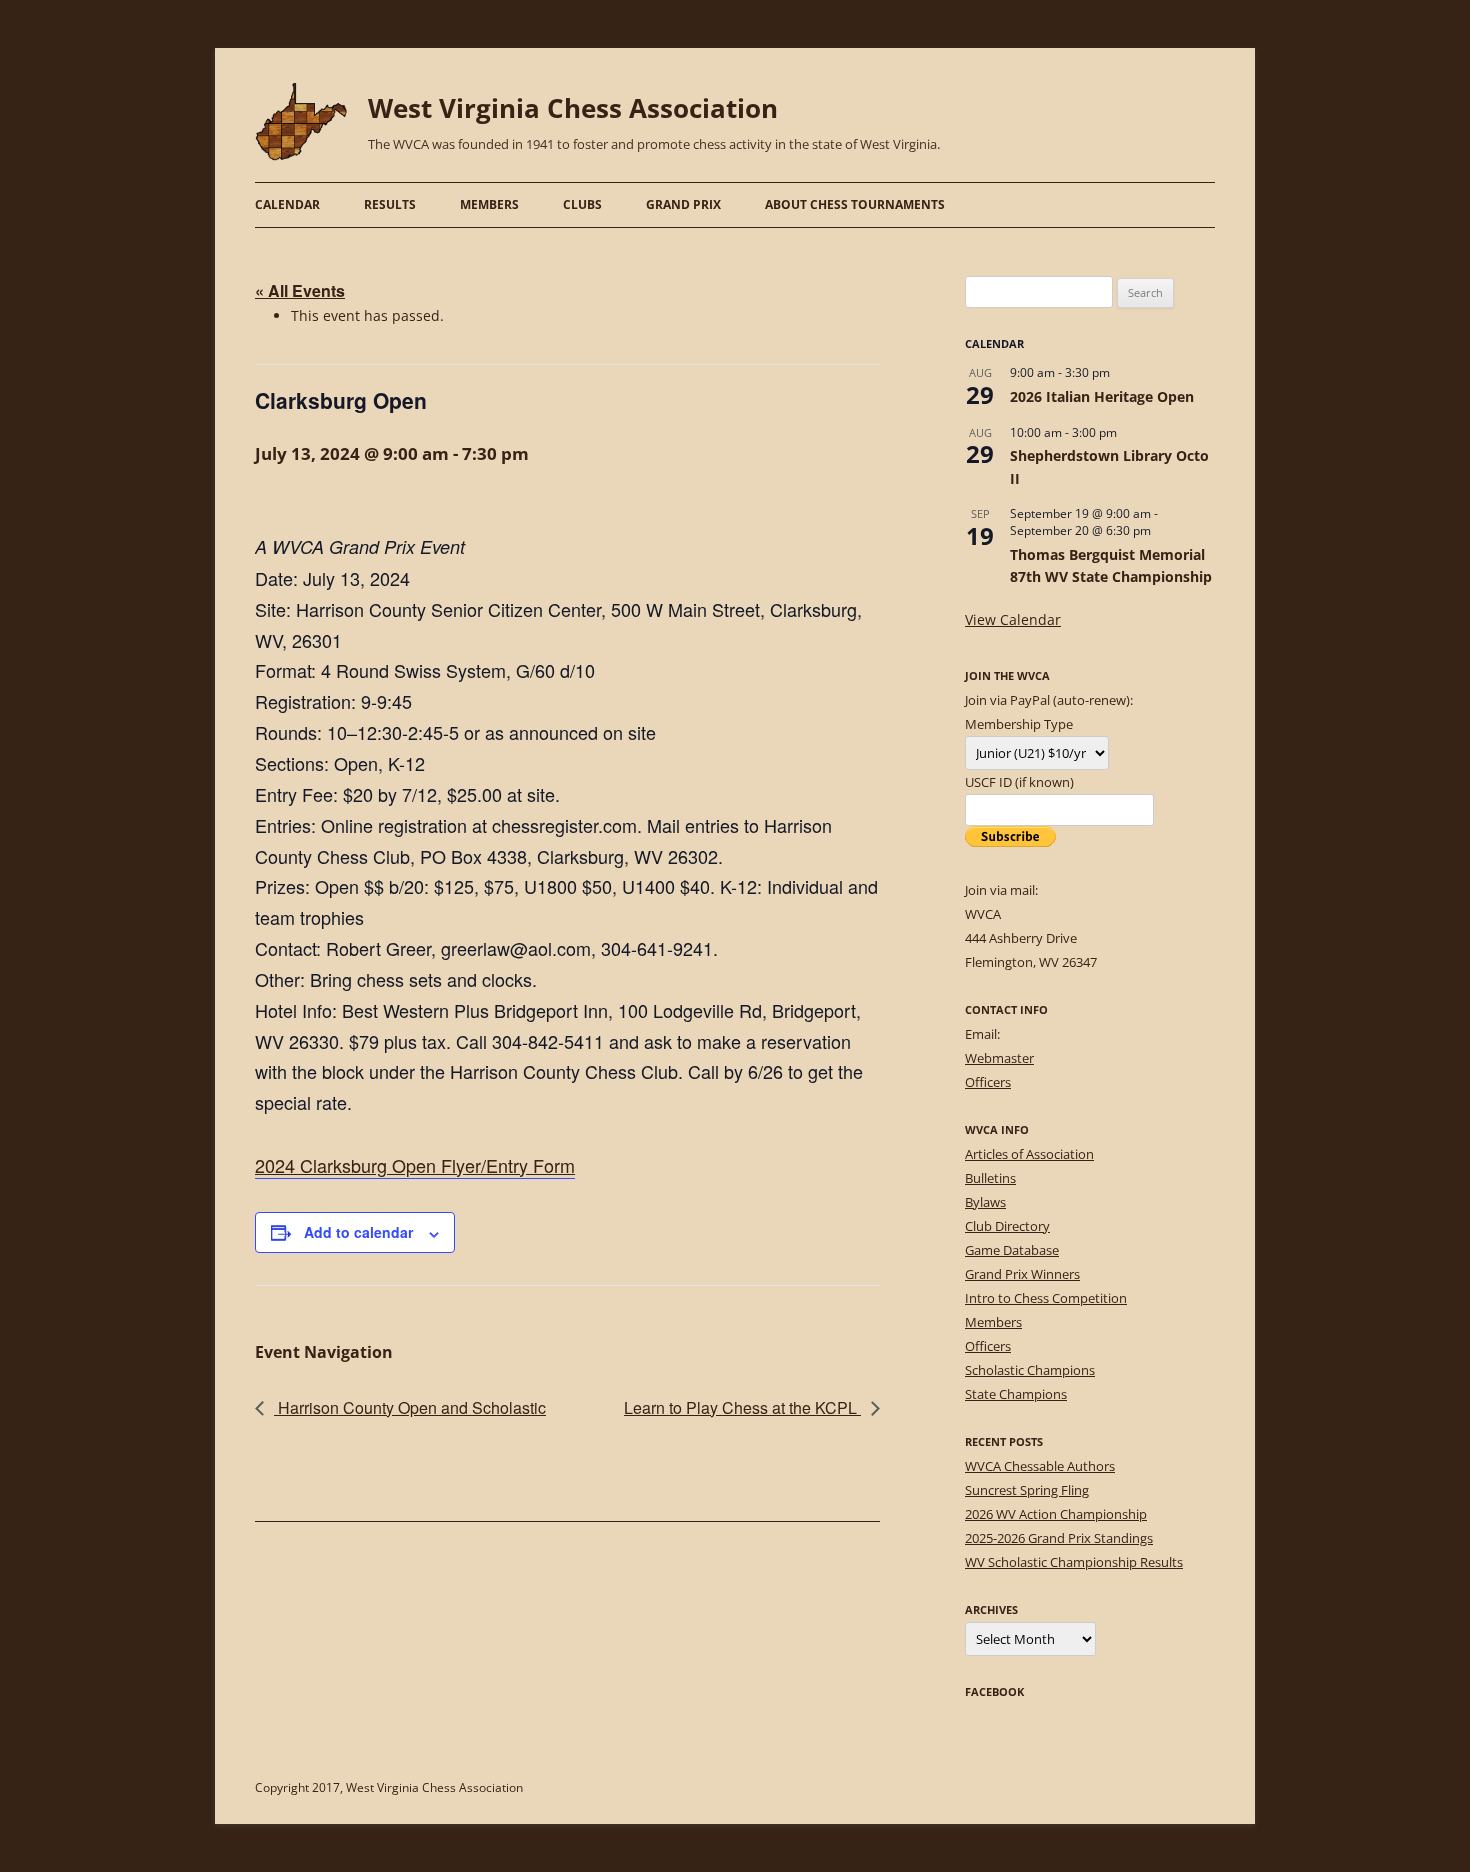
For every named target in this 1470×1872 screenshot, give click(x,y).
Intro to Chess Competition (1046, 1298)
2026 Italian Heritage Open (1102, 396)
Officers (988, 1082)
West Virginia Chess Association (573, 108)
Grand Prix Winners (1022, 1274)
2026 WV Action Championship (1056, 1514)
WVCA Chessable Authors (1040, 1466)
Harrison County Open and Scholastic (410, 1407)
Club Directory (1007, 1226)
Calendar (287, 204)
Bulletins (990, 1178)
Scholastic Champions (1030, 1370)
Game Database (1012, 1250)
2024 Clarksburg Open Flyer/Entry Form (415, 1165)
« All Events (300, 290)
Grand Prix (683, 204)
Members (489, 204)
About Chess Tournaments (855, 204)
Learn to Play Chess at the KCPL (742, 1407)
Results (390, 204)
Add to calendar (358, 1232)
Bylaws (985, 1202)
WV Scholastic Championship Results (1074, 1562)
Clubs (582, 204)
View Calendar (1013, 619)
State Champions (1016, 1394)
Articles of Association (1029, 1154)
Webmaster (999, 1058)
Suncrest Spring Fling (1027, 1490)
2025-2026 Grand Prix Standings (1059, 1538)
